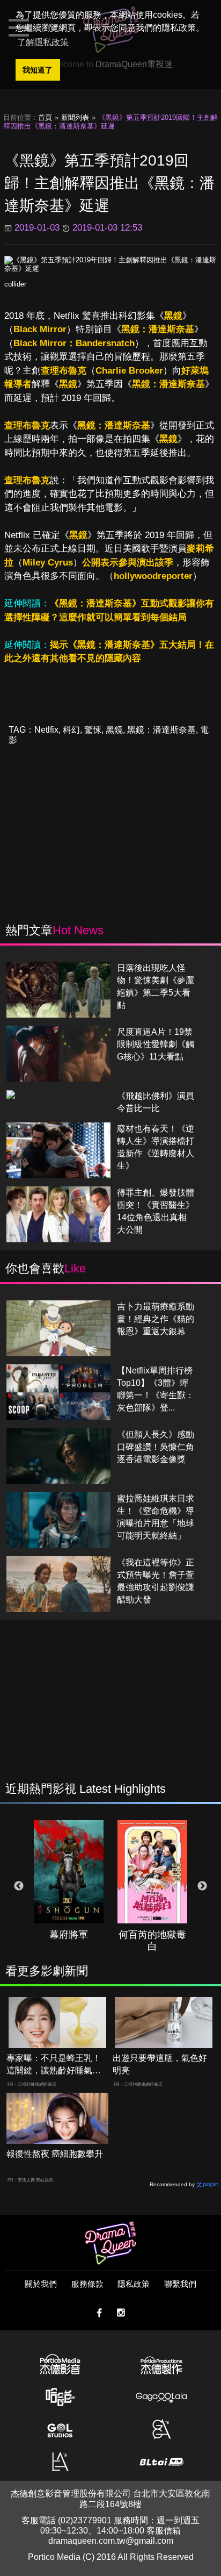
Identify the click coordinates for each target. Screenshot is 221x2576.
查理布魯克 (64, 371)
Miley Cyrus (48, 563)
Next (202, 1886)
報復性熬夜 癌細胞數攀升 (55, 2154)
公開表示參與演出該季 (128, 563)
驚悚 (93, 730)
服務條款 (87, 2284)
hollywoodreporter (153, 576)
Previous (19, 1886)
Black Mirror (40, 329)
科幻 (71, 730)
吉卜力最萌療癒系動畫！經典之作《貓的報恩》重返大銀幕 (156, 1319)
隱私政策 (134, 2284)
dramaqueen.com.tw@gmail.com (111, 2541)
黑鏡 (173, 316)
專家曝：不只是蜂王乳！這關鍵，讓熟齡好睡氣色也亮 (54, 2065)
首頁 (45, 117)
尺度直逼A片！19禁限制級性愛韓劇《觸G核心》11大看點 (156, 1044)
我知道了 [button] (38, 70)
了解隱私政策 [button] (43, 42)
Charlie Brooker (129, 371)
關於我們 (41, 2284)
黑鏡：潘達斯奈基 (158, 329)
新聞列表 (75, 117)
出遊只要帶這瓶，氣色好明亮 (160, 2064)
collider (15, 284)
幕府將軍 (69, 1935)
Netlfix (46, 730)
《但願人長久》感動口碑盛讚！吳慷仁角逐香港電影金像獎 (156, 1447)
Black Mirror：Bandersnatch (74, 343)
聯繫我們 (180, 2284)
